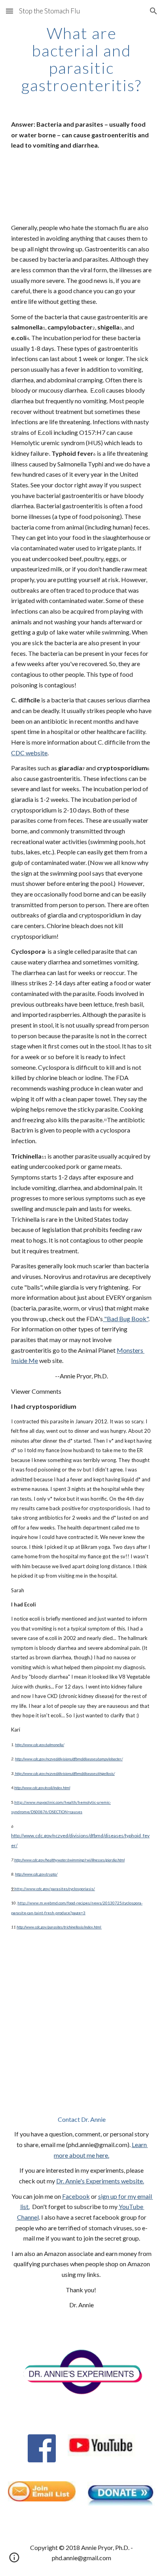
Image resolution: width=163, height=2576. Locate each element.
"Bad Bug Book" (126, 1319)
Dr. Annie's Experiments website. (100, 2181)
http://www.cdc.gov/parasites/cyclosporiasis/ (55, 1889)
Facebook (76, 2196)
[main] (81, 59)
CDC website (29, 753)
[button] (9, 11)
